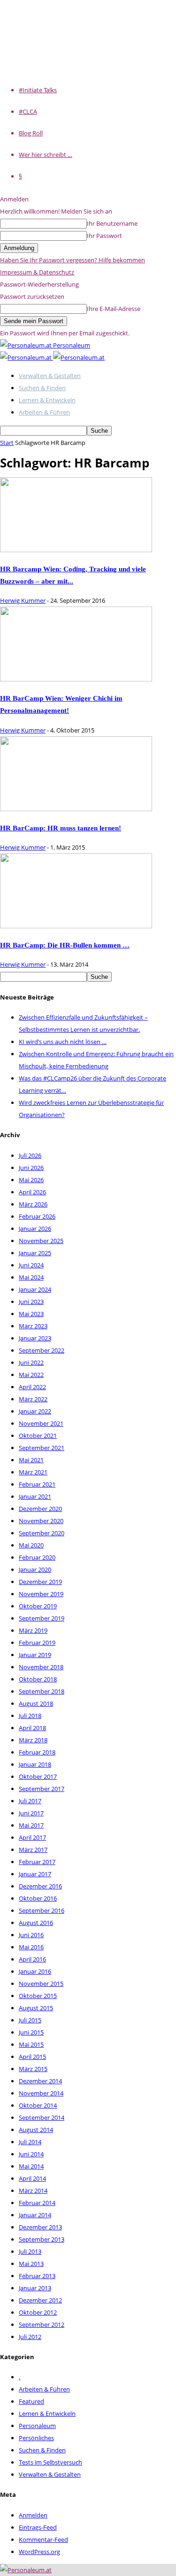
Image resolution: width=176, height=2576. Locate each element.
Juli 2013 (30, 2251)
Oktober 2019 (38, 1606)
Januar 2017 (35, 1874)
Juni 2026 (31, 1168)
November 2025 (41, 1241)
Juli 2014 (30, 2142)
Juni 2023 (31, 1302)
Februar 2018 (37, 1752)
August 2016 (36, 1923)
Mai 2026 (31, 1180)
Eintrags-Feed (38, 2527)
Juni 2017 (31, 1813)
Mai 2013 (31, 2264)
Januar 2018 (35, 1764)
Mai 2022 (31, 1375)
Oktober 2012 (38, 2312)
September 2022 (42, 1350)
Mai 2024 (31, 1277)
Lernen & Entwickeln (47, 400)
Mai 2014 (31, 2166)
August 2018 (36, 1703)
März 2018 (33, 1740)
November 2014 (41, 2093)
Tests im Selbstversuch (50, 2462)
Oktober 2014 (38, 2105)
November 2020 (41, 1521)
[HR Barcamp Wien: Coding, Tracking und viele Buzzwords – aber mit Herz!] (76, 550)
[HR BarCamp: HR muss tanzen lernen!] (76, 809)
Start (7, 443)
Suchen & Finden (42, 388)
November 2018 (41, 1667)
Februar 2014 (37, 2203)
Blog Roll (31, 133)
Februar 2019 (37, 1643)
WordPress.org (39, 2552)
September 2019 (42, 1618)
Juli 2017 (30, 1801)
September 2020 (42, 1533)
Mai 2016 (31, 1947)
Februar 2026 (37, 1216)
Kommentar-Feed (43, 2539)
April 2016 (32, 1959)
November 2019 (41, 1594)
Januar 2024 (35, 1289)
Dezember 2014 (40, 2081)
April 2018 (32, 1728)
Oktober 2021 (38, 1436)
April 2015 (32, 2057)
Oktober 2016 (38, 1898)
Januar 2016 (35, 1971)
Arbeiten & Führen (44, 412)
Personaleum (37, 2426)
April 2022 (32, 1387)
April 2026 (32, 1192)
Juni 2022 (31, 1362)
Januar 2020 (35, 1569)
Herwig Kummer (23, 600)
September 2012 (42, 2324)
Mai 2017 (31, 1825)
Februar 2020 (37, 1557)
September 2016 (42, 1910)
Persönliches (36, 2438)
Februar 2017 (37, 1862)
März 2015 (33, 2069)
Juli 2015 (30, 2020)
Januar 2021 (35, 1496)
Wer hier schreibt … (46, 155)
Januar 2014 (35, 2215)
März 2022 (33, 1399)
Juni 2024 (31, 1265)
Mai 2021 (31, 1460)
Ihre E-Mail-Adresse (114, 309)
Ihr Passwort (104, 236)
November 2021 (41, 1423)
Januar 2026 (35, 1229)
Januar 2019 (35, 1655)
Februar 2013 (37, 2276)
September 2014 (42, 2117)
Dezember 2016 (40, 1886)
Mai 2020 (31, 1545)
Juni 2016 (31, 1935)
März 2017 (33, 1850)
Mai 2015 (31, 2044)
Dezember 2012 (40, 2300)
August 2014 (36, 2130)
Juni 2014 (31, 2154)
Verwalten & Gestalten (50, 376)
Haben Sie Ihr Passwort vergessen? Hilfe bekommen (73, 260)
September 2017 (42, 1789)
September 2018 (42, 1691)
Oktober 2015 (38, 1996)
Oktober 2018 (38, 1679)
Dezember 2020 (40, 1509)
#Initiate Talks (38, 90)
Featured (31, 2401)
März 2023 (33, 1326)
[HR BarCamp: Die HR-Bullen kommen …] (76, 926)
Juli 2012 (30, 2337)
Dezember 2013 (40, 2227)
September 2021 (42, 1448)
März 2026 (33, 1204)
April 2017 (32, 1837)
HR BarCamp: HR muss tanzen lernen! (61, 828)
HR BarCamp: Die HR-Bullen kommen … (65, 945)
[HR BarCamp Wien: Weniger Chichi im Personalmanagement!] (76, 679)
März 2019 (33, 1630)
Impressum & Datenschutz (37, 272)
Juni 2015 (31, 2032)
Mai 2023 (31, 1314)
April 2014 (32, 2178)
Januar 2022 (35, 1411)
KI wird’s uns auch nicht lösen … (63, 1042)
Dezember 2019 (40, 1582)
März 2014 (33, 2191)
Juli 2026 (30, 1155)
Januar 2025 (35, 1253)
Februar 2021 (37, 1484)
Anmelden (33, 2515)
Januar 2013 (35, 2288)
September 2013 (42, 2239)
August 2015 (36, 2008)
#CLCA (28, 111)
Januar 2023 (35, 1338)
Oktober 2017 (38, 1777)
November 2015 (41, 1984)
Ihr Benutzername (112, 223)
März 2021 (33, 1472)
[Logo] (27, 357)
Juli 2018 (30, 1716)
